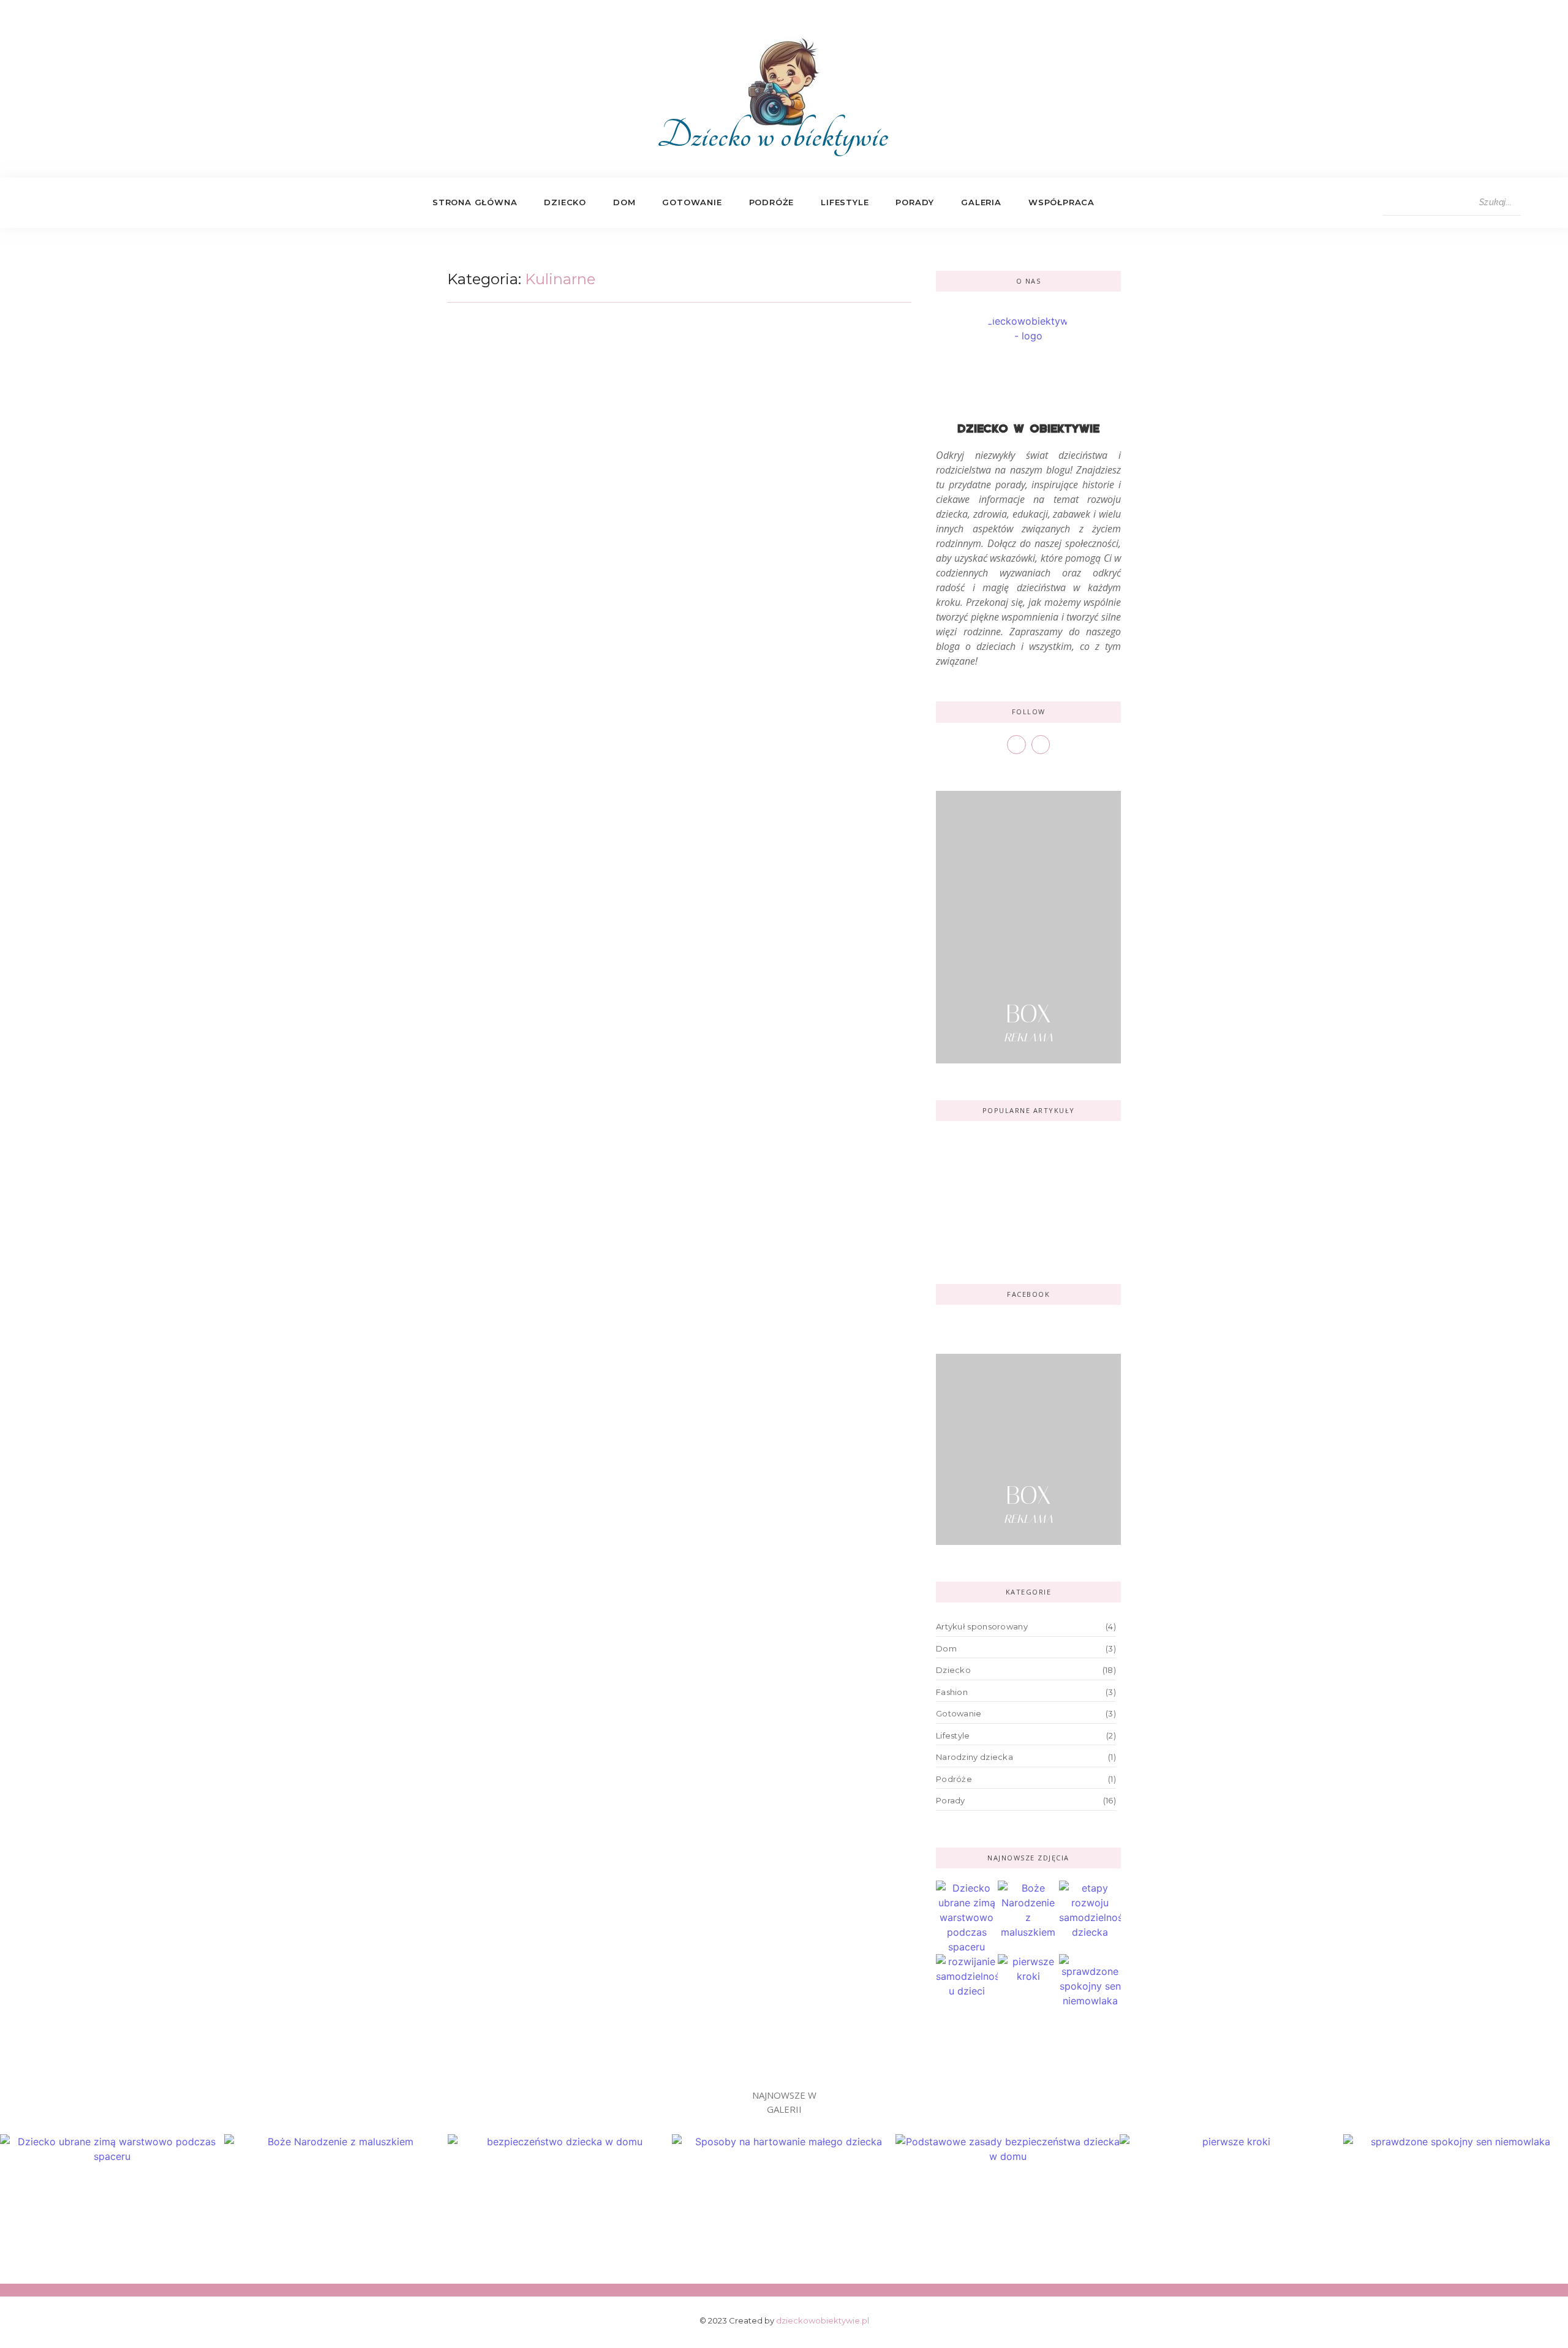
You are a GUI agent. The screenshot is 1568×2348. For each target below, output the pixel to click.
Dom (624, 202)
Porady (915, 202)
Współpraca (1061, 202)
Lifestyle (845, 202)
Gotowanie (692, 202)
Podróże (772, 202)
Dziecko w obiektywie (773, 135)
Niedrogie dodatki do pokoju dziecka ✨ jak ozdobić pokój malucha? (1020, 1224)
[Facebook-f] (66, 203)
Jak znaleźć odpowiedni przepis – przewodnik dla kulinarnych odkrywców (664, 362)
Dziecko (565, 202)
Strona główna (475, 202)
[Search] (1532, 203)
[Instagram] (92, 203)
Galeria (981, 202)
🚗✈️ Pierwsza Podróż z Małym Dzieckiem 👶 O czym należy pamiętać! (1026, 1160)
